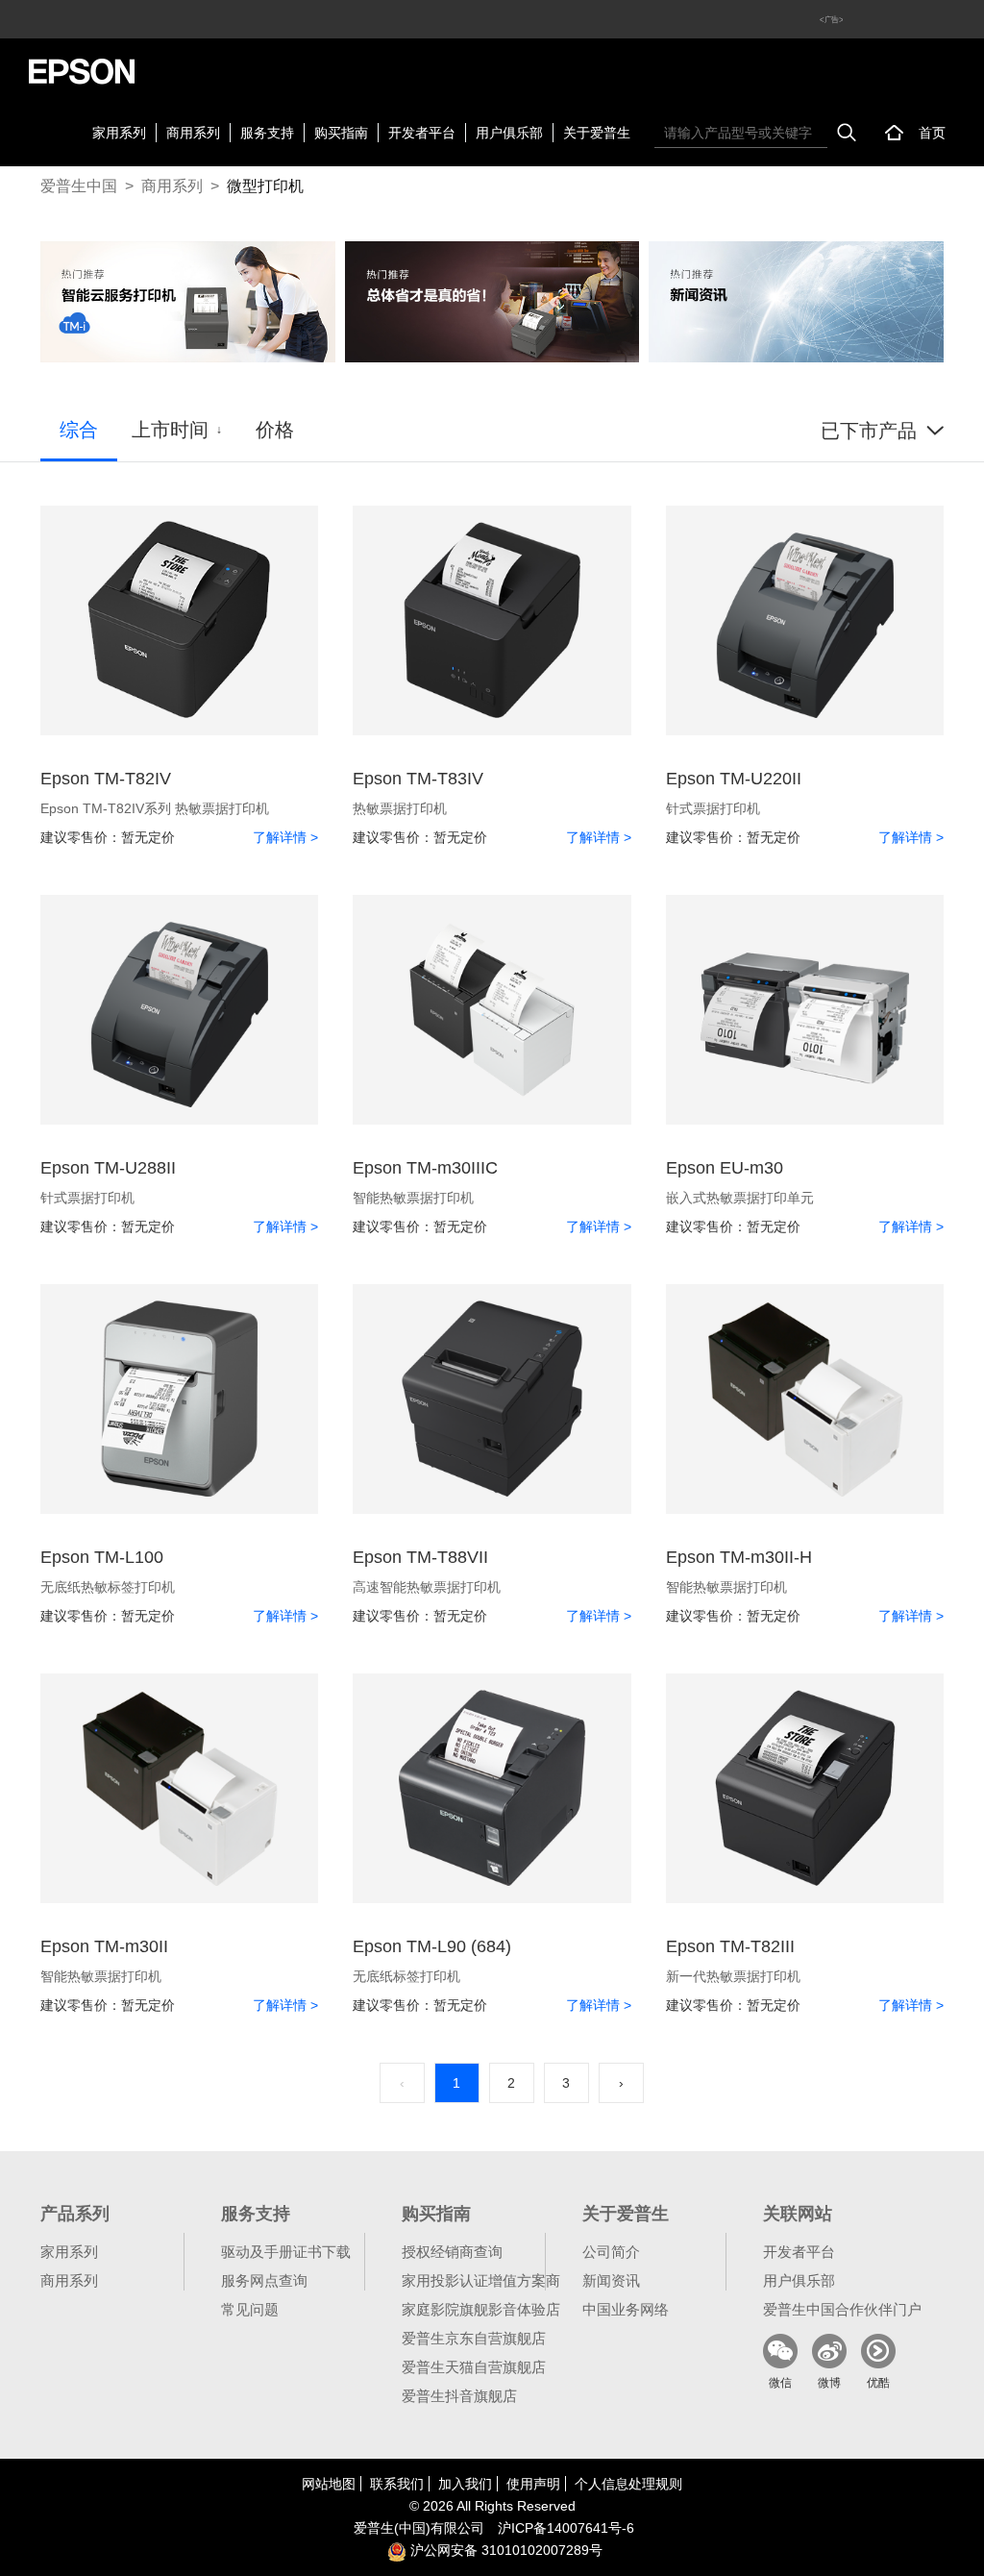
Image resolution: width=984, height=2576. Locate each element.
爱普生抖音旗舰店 (459, 2396)
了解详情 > (285, 837)
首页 (932, 133)
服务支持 (267, 133)
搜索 (847, 133)
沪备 (566, 2528)
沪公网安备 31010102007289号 (504, 2550)
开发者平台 (422, 133)
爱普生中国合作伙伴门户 (842, 2309)
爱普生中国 (79, 186)
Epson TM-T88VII (420, 1557)
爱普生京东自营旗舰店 (474, 2338)
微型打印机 (265, 186)
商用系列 (193, 133)
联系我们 (397, 2484)
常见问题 (250, 2309)
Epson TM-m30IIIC (425, 1168)
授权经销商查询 (452, 2252)
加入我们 (465, 2484)
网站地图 (329, 2484)
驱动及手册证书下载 (286, 2252)
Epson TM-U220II (734, 779)
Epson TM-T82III (730, 1946)
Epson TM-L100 (102, 1557)
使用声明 (533, 2484)
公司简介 (611, 2252)
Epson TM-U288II (108, 1168)
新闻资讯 (611, 2280)
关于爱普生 (597, 133)
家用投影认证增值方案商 (481, 2280)
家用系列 (119, 133)
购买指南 (341, 133)
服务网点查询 (264, 2280)
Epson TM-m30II (104, 1946)
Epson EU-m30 (725, 1168)
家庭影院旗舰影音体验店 (481, 2309)
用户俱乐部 (509, 133)
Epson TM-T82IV (106, 779)
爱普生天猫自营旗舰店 (474, 2367)
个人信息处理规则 (628, 2484)
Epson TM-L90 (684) (432, 1946)
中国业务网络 (626, 2309)
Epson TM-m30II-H (739, 1557)
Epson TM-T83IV (418, 779)
